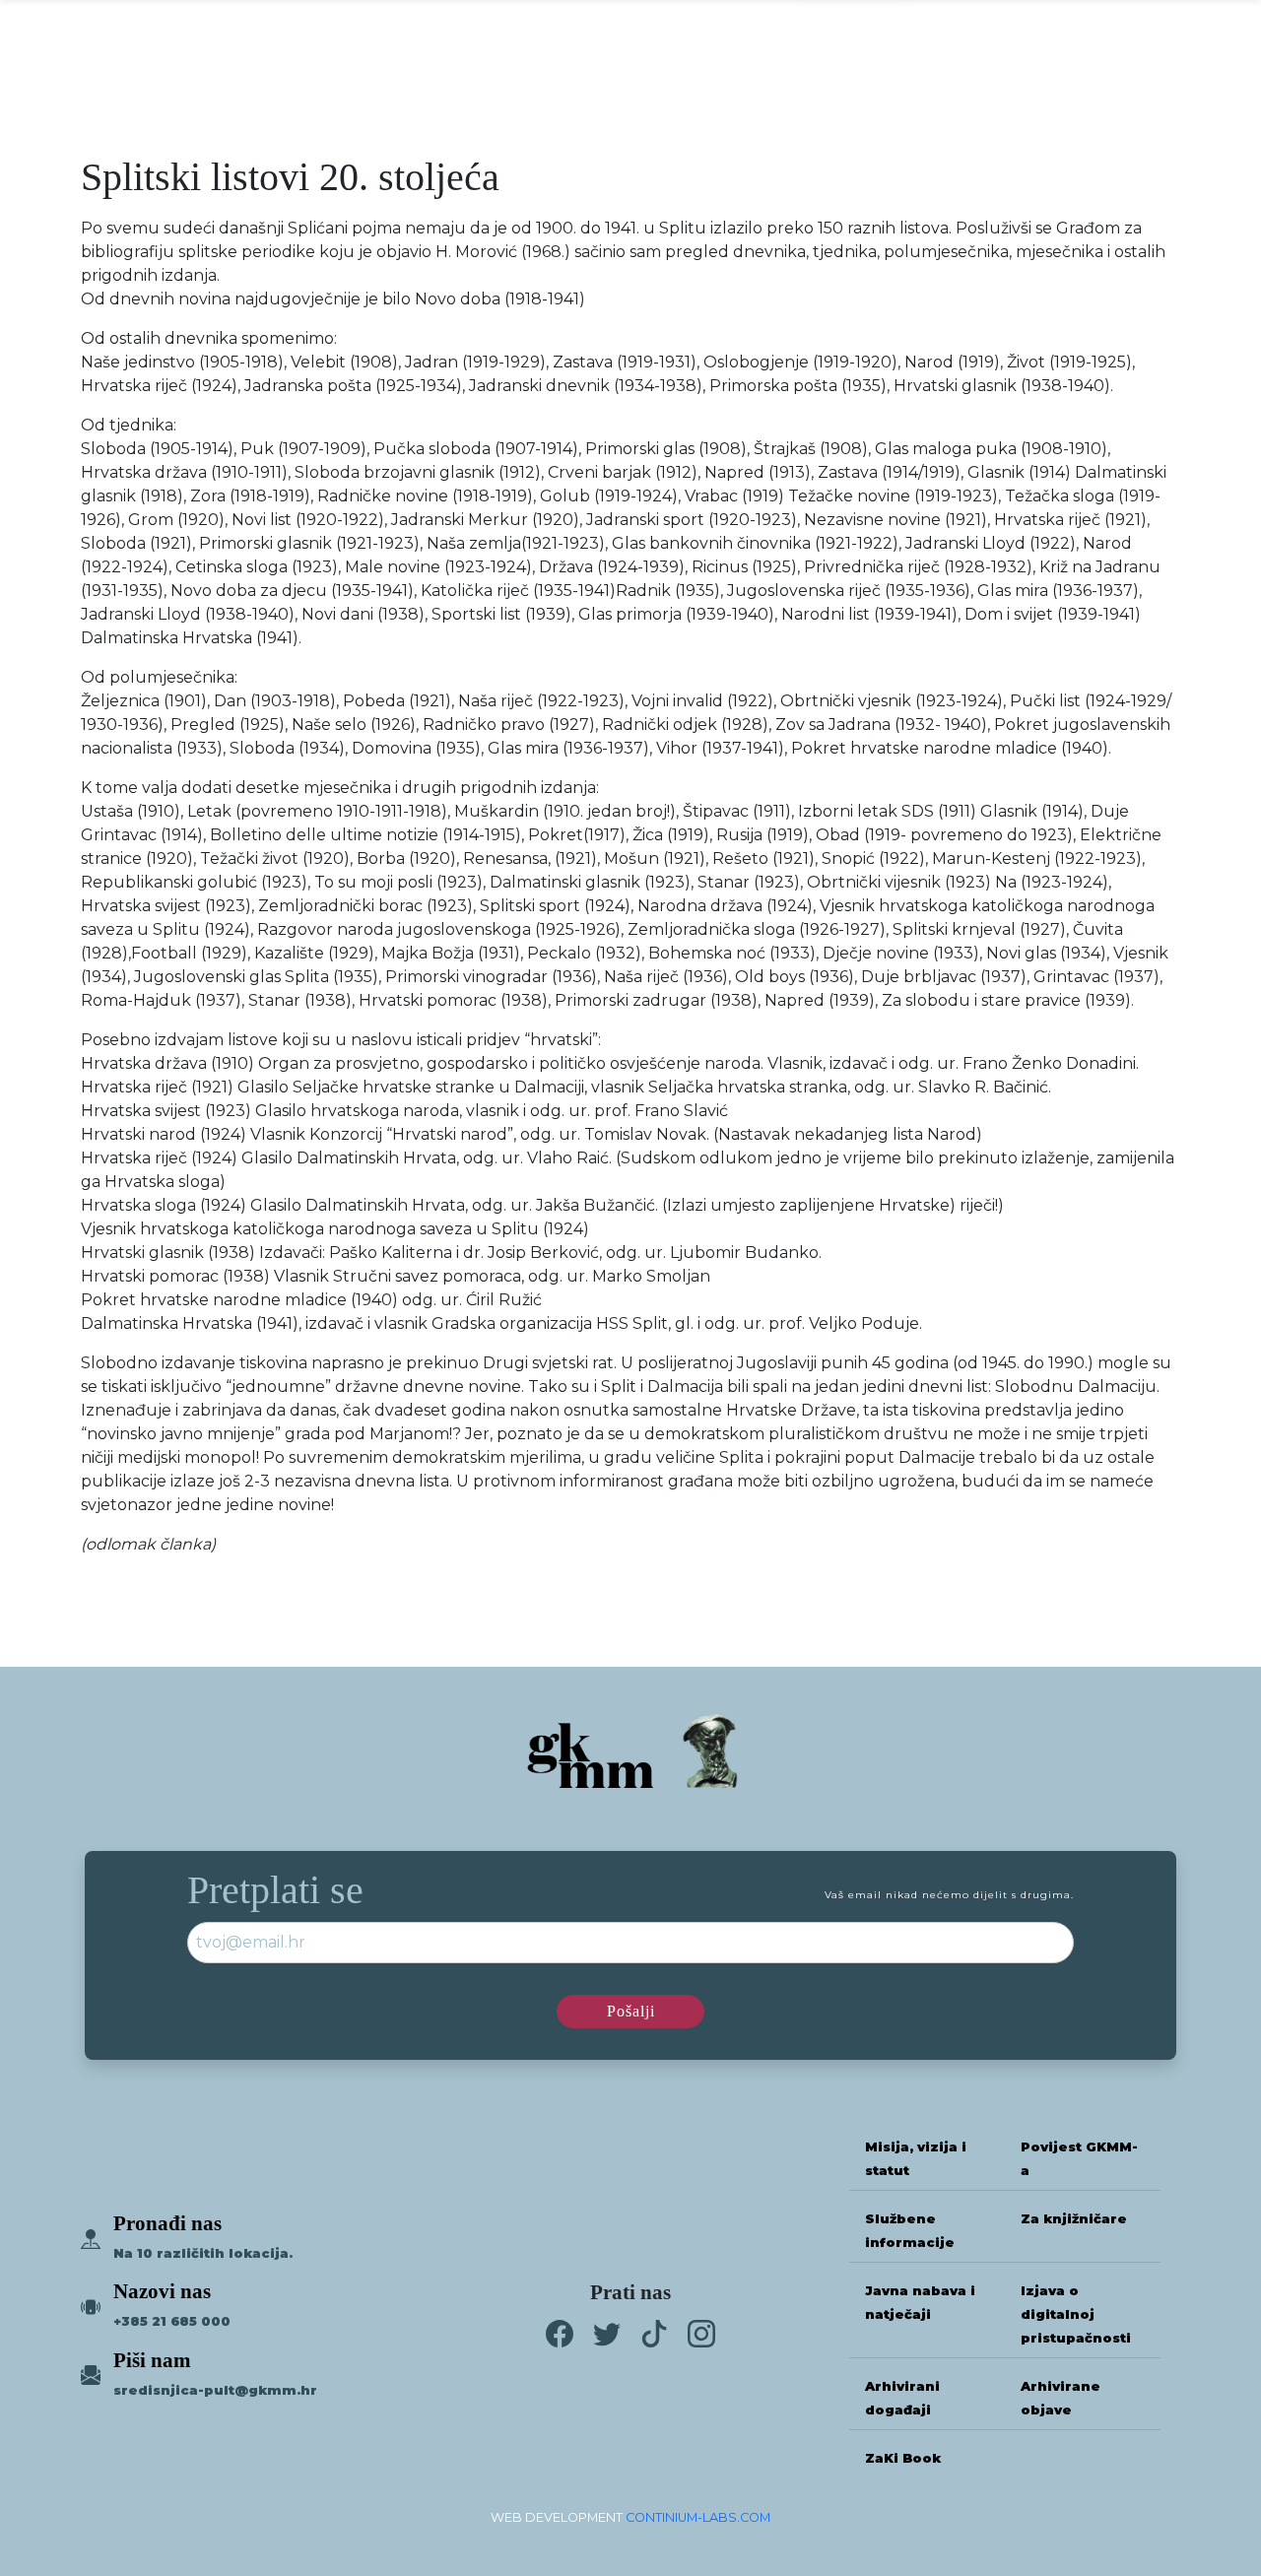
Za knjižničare (1074, 2219)
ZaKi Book (903, 2458)
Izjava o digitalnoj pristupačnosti (1076, 2314)
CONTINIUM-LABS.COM (698, 2517)
